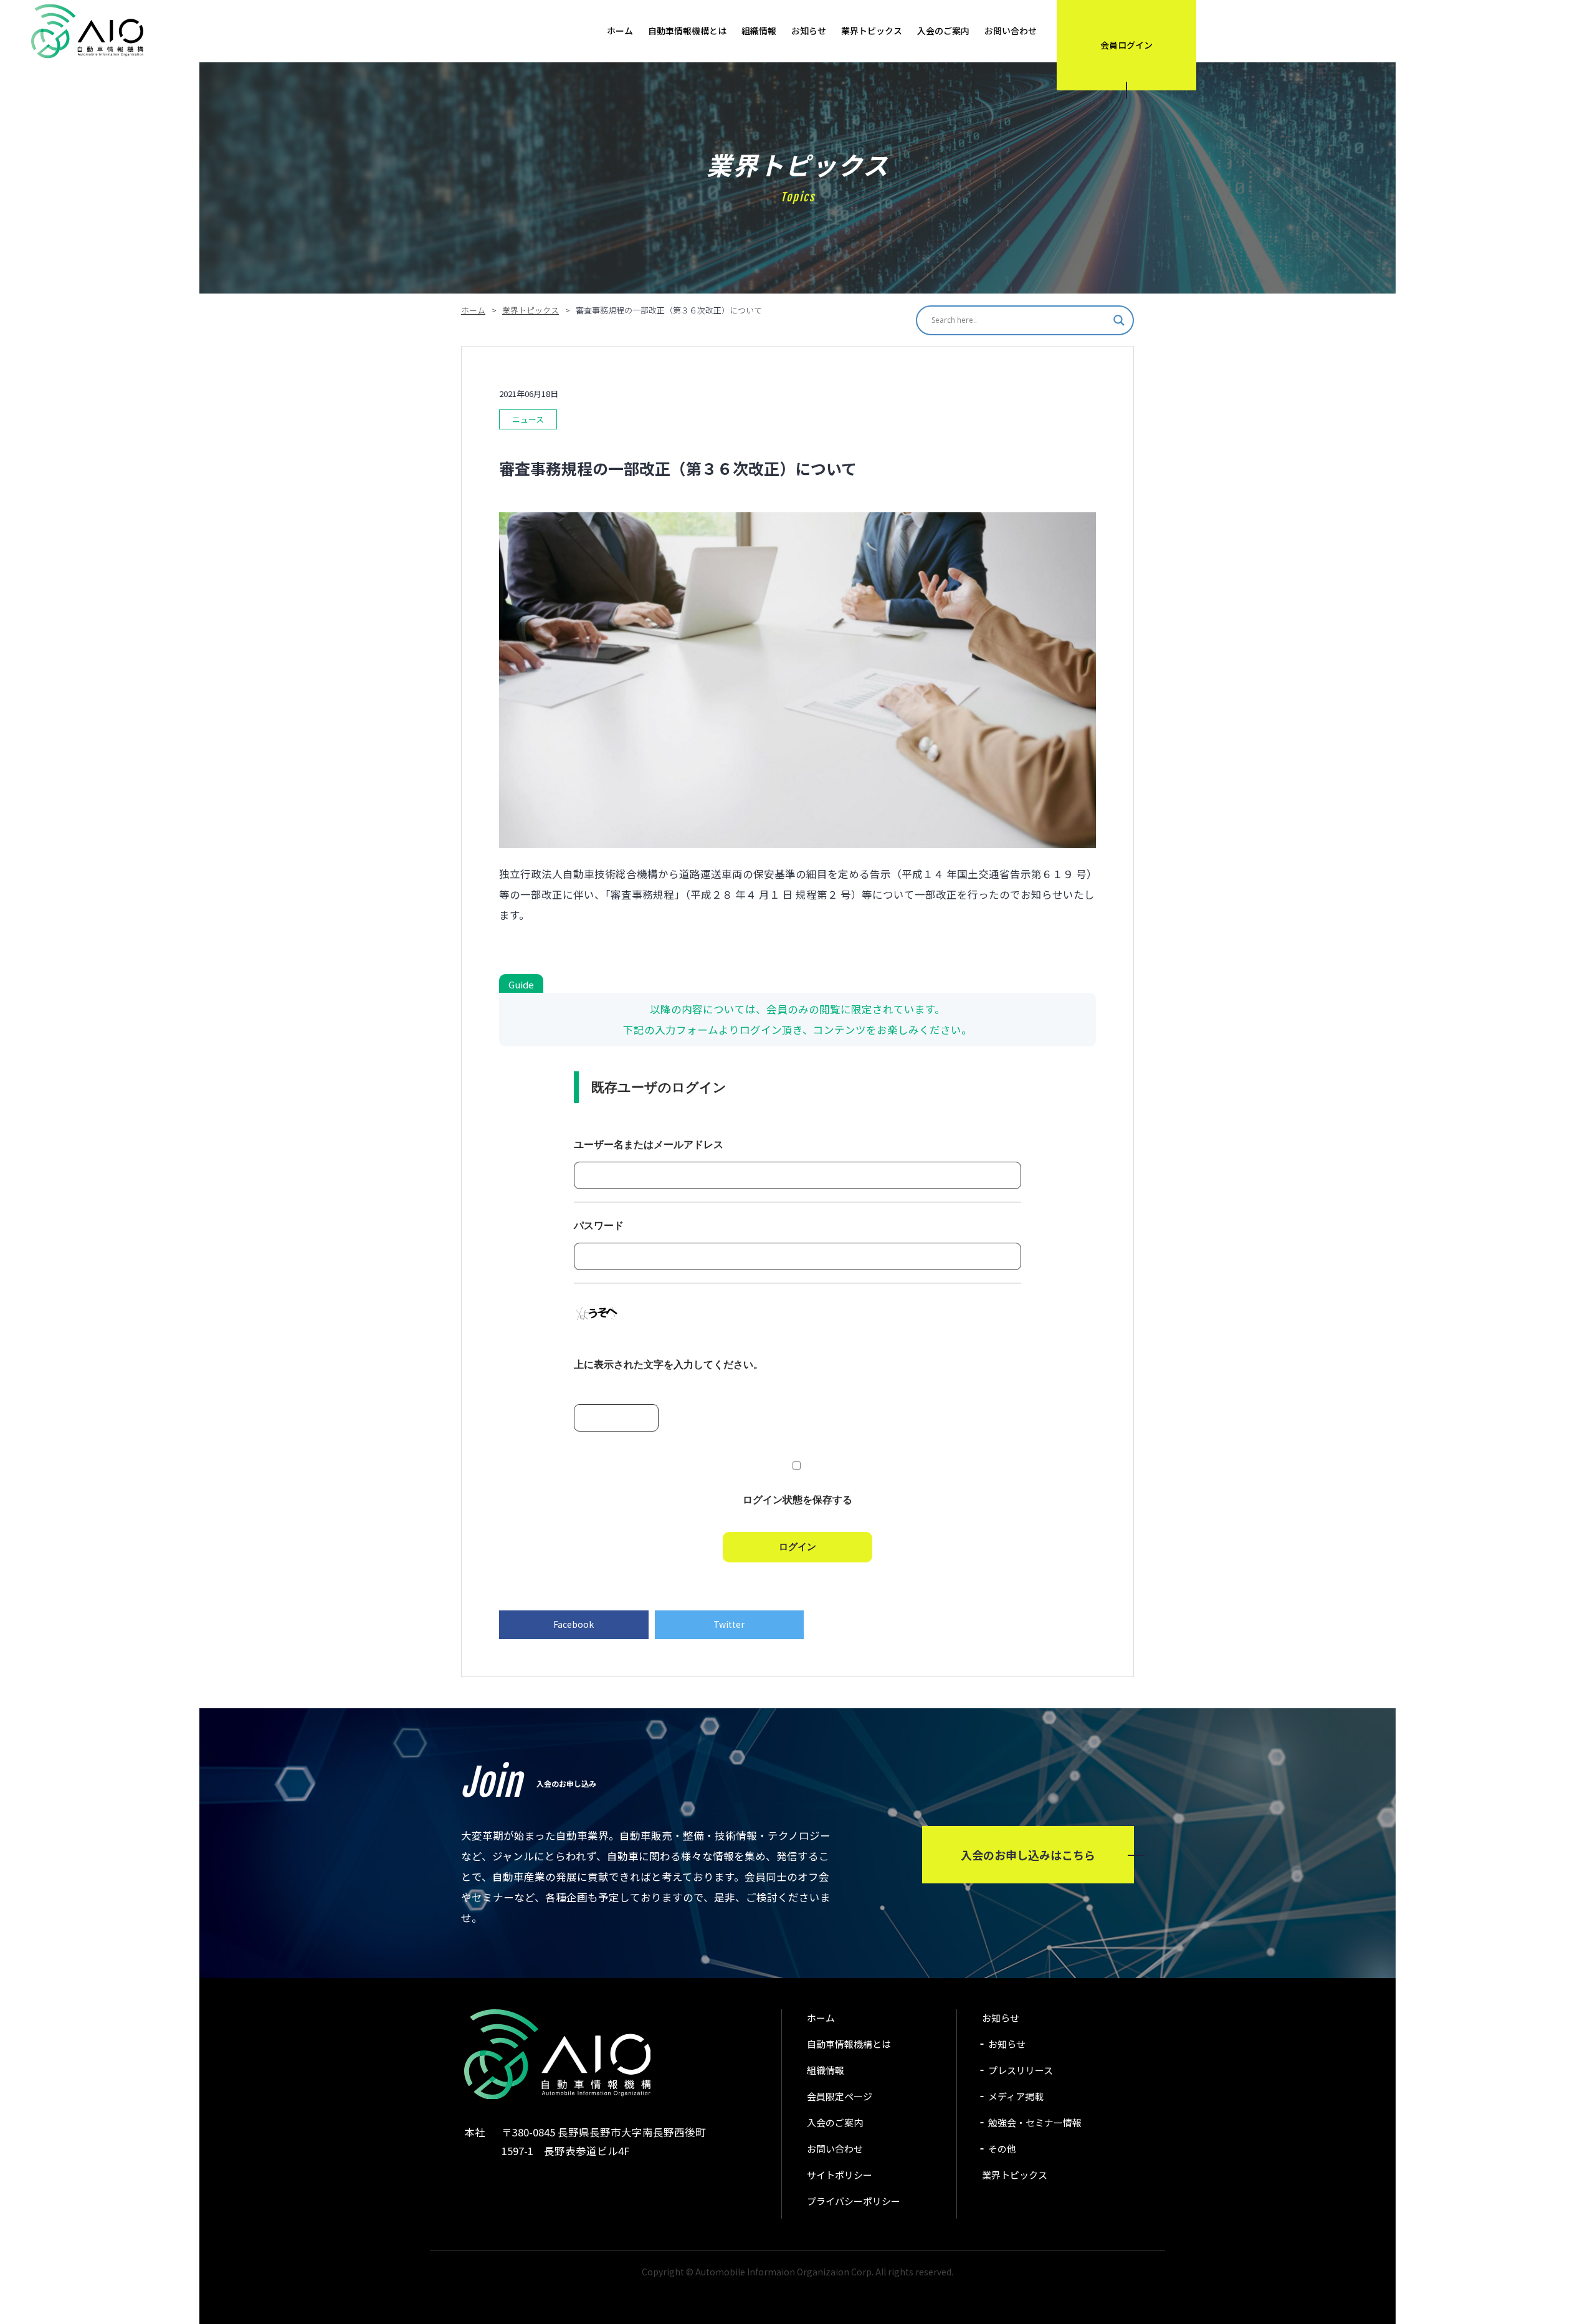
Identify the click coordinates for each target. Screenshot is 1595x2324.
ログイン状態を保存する (797, 1500)
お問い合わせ (1011, 31)
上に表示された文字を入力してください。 (669, 1365)
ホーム (620, 31)
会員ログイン (1126, 45)
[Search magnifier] (1119, 320)
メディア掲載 (1016, 2096)
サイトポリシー (840, 2175)
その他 (1002, 2149)
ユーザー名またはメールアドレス (649, 1145)
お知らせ (809, 31)
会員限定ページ (840, 2096)
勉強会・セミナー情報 (1035, 2122)
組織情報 (759, 31)
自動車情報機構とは (687, 31)
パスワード (599, 1226)
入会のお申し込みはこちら (1028, 1855)
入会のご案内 (943, 31)
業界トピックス (872, 31)
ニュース (528, 419)
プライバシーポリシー (854, 2201)
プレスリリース (1021, 2070)
